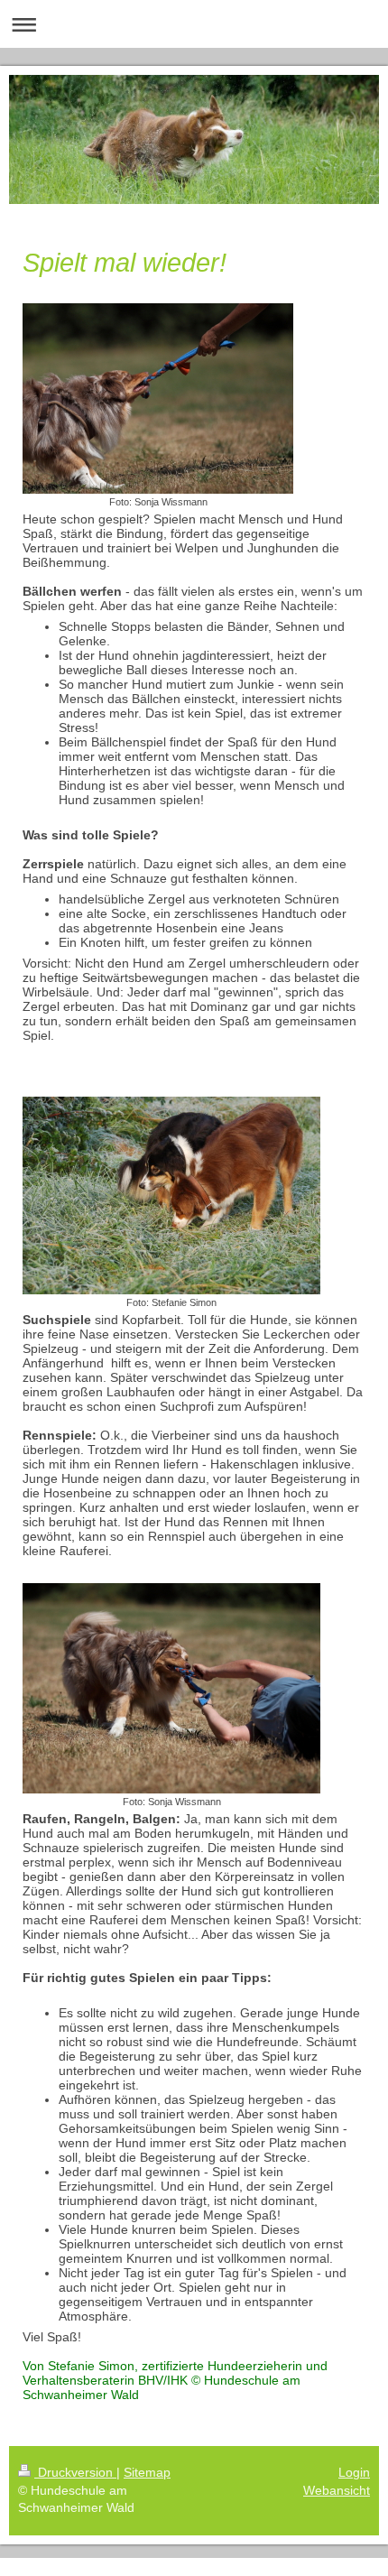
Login (354, 2472)
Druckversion (75, 2472)
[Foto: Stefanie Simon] (171, 1195)
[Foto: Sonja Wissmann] (158, 398)
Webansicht (337, 2490)
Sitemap (147, 2472)
